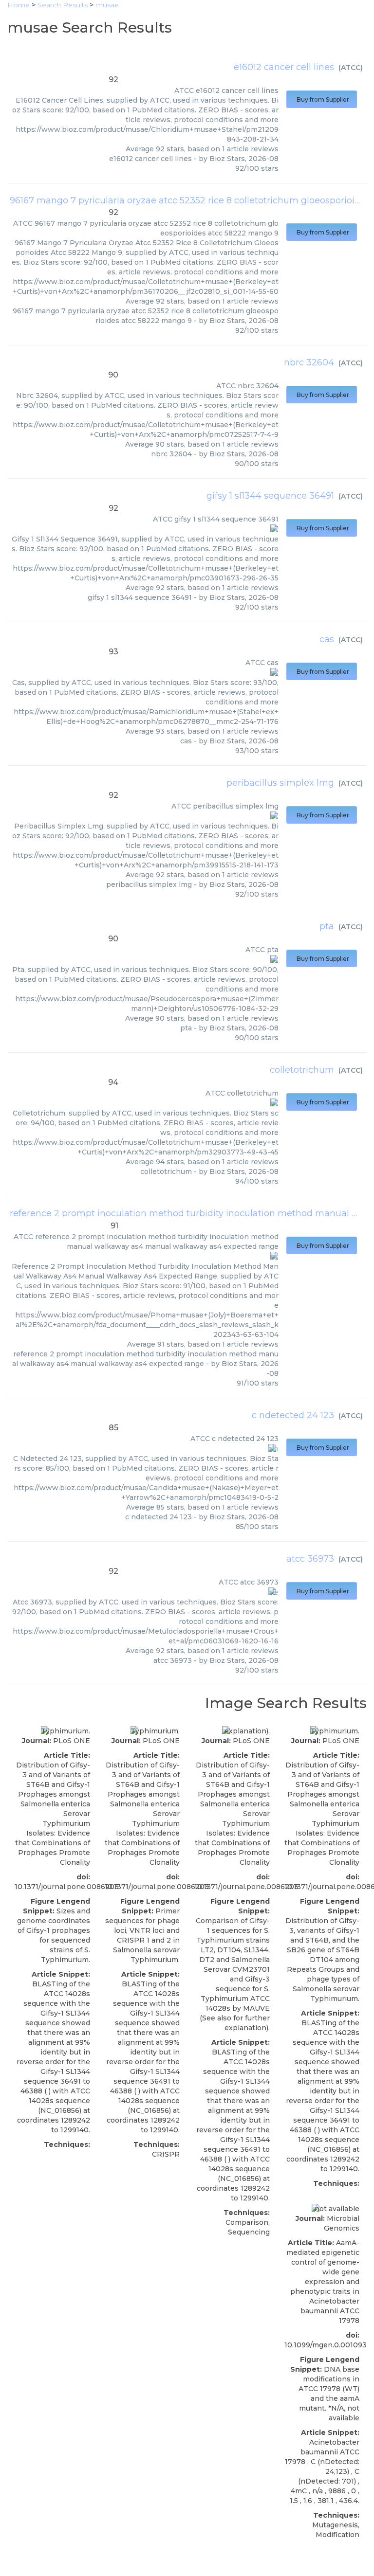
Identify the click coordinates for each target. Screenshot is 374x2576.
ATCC (351, 68)
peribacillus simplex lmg (280, 783)
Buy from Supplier (322, 99)
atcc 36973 (310, 1559)
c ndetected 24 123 (293, 1415)
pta (327, 926)
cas (327, 639)
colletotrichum (302, 1070)
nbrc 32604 (309, 362)
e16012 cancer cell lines (284, 67)
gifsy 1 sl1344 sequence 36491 (270, 496)
